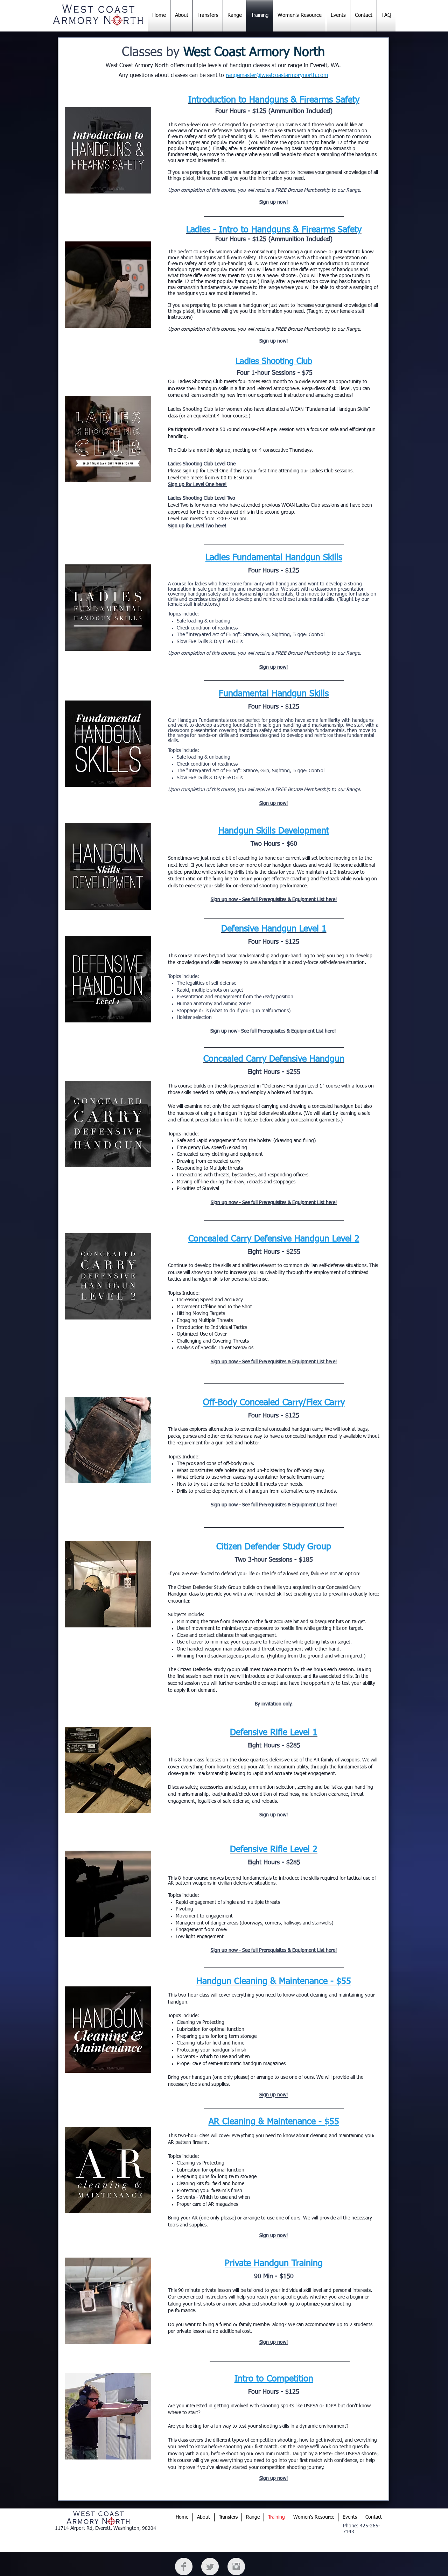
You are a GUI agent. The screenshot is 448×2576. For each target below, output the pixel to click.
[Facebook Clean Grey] (184, 2567)
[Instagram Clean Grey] (236, 2567)
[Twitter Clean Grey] (210, 2567)
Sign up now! (274, 1815)
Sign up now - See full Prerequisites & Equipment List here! (274, 1950)
